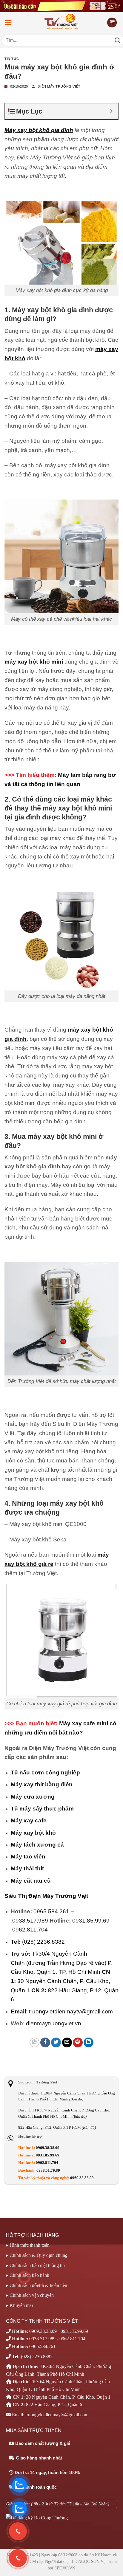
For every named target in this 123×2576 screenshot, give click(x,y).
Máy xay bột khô (33, 1833)
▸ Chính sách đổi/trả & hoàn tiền (37, 2285)
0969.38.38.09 (48, 2148)
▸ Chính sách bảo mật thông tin (35, 2265)
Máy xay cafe (29, 1820)
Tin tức (12, 59)
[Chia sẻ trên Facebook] (45, 2042)
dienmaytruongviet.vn (54, 2023)
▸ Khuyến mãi (19, 2305)
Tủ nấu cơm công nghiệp (45, 1773)
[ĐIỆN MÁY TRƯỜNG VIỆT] (62, 22)
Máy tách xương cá (37, 1845)
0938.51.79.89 (48, 2170)
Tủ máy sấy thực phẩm (42, 1809)
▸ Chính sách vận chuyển (30, 2295)
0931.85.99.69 (91, 1921)
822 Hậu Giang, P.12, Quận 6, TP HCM (57, 2128)
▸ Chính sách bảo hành (28, 2275)
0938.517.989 (30, 1921)
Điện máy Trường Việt (59, 86)
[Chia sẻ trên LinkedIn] (89, 2042)
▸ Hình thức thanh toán (28, 2245)
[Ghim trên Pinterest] (78, 2042)
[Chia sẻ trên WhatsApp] (34, 2042)
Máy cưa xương (33, 1797)
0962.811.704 (30, 1930)
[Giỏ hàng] (112, 22)
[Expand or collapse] (111, 111)
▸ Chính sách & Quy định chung (37, 2255)
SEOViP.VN (65, 2568)
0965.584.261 (51, 1911)
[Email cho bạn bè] (67, 2042)
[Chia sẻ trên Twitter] (56, 2042)
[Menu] (8, 22)
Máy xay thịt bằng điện (42, 1784)
